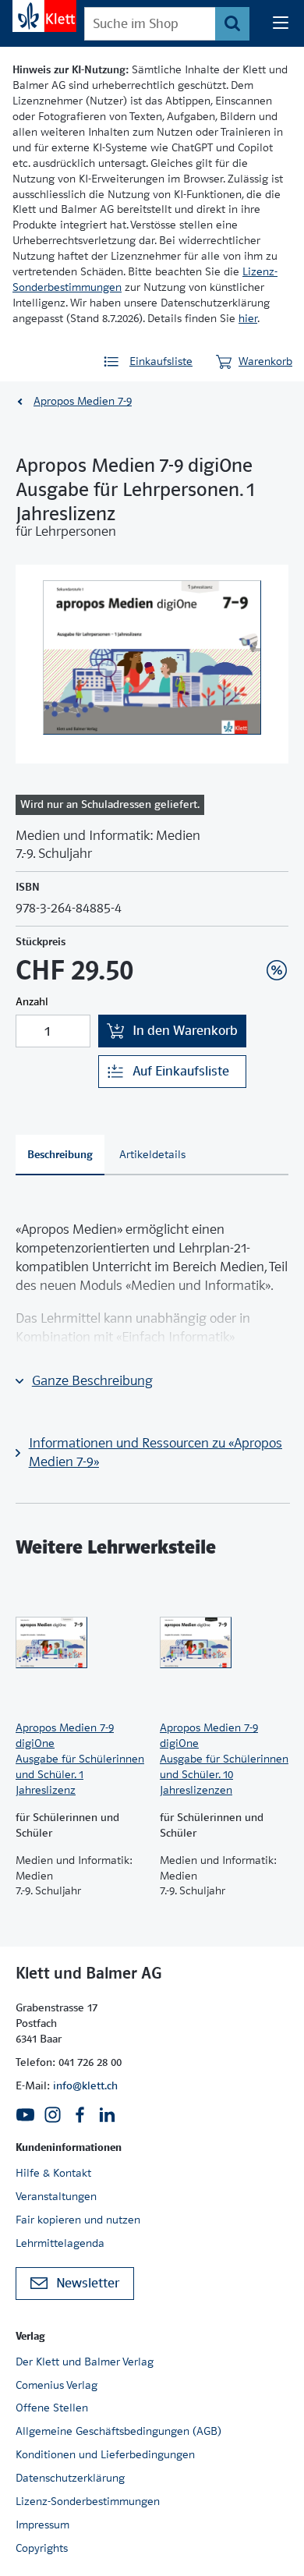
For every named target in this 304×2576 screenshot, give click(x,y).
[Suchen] (232, 24)
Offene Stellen (52, 2408)
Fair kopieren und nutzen (78, 2220)
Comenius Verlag (57, 2385)
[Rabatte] (277, 970)
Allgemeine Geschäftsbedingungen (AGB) (118, 2431)
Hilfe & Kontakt (53, 2173)
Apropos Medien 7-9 (83, 401)
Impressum (42, 2525)
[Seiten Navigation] (281, 23)
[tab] (60, 1155)
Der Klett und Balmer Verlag (85, 2362)
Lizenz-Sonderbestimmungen (88, 2501)
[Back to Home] (44, 16)
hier (248, 318)
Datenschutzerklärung (70, 2478)
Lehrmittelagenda (60, 2243)
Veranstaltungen (56, 2196)
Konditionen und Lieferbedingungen (105, 2454)
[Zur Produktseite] (80, 1642)
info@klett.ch (85, 2085)
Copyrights (42, 2548)
